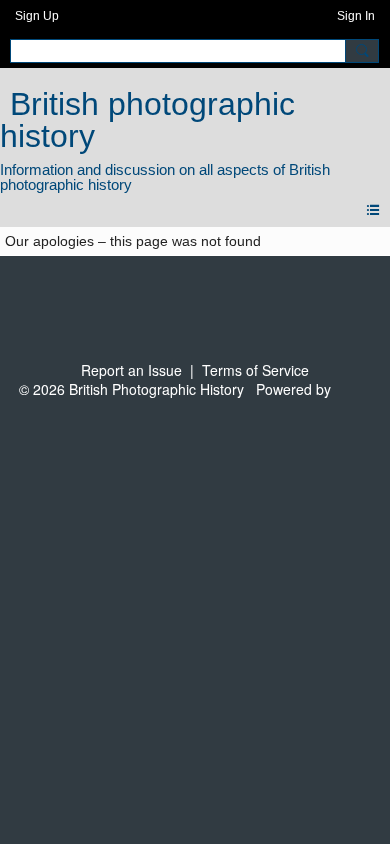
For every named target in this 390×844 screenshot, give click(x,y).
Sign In (356, 16)
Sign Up (37, 16)
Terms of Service (255, 370)
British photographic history (147, 120)
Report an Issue (131, 370)
